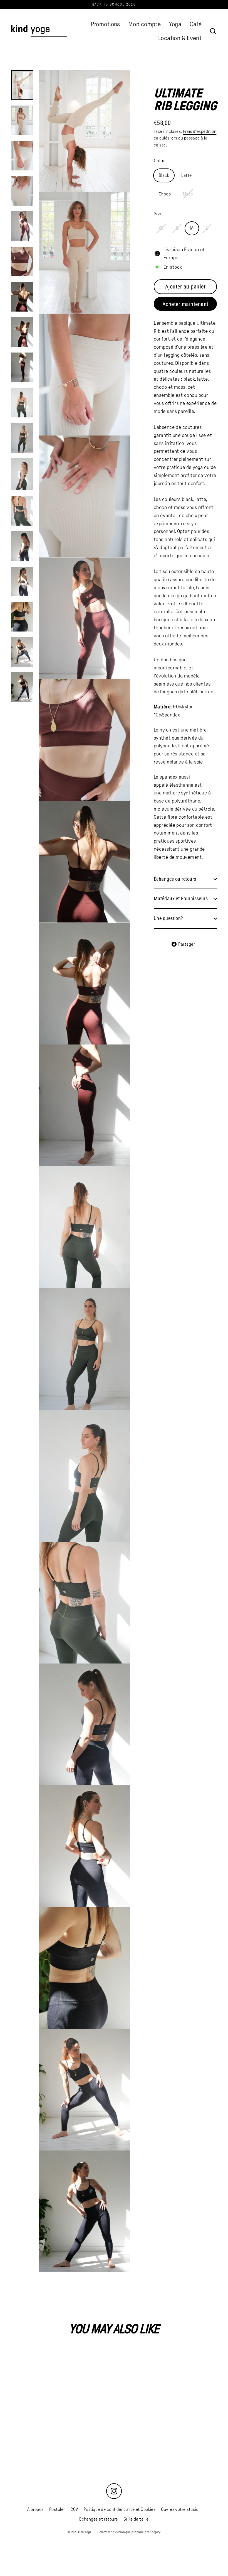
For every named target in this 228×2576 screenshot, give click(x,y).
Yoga (175, 24)
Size (158, 214)
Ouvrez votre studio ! (181, 2509)
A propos (35, 2509)
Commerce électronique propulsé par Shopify (129, 2532)
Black (164, 175)
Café (196, 24)
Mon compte (145, 24)
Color (159, 161)
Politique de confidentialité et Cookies (120, 2509)
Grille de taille (136, 2519)
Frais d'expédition (200, 131)
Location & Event (180, 38)
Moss (188, 194)
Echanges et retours (99, 2519)
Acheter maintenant (185, 304)
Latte (186, 175)
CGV (74, 2509)
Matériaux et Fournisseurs (181, 898)
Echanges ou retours (175, 879)
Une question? (168, 918)
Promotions (106, 24)
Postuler (57, 2509)
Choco (165, 194)
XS (161, 228)
